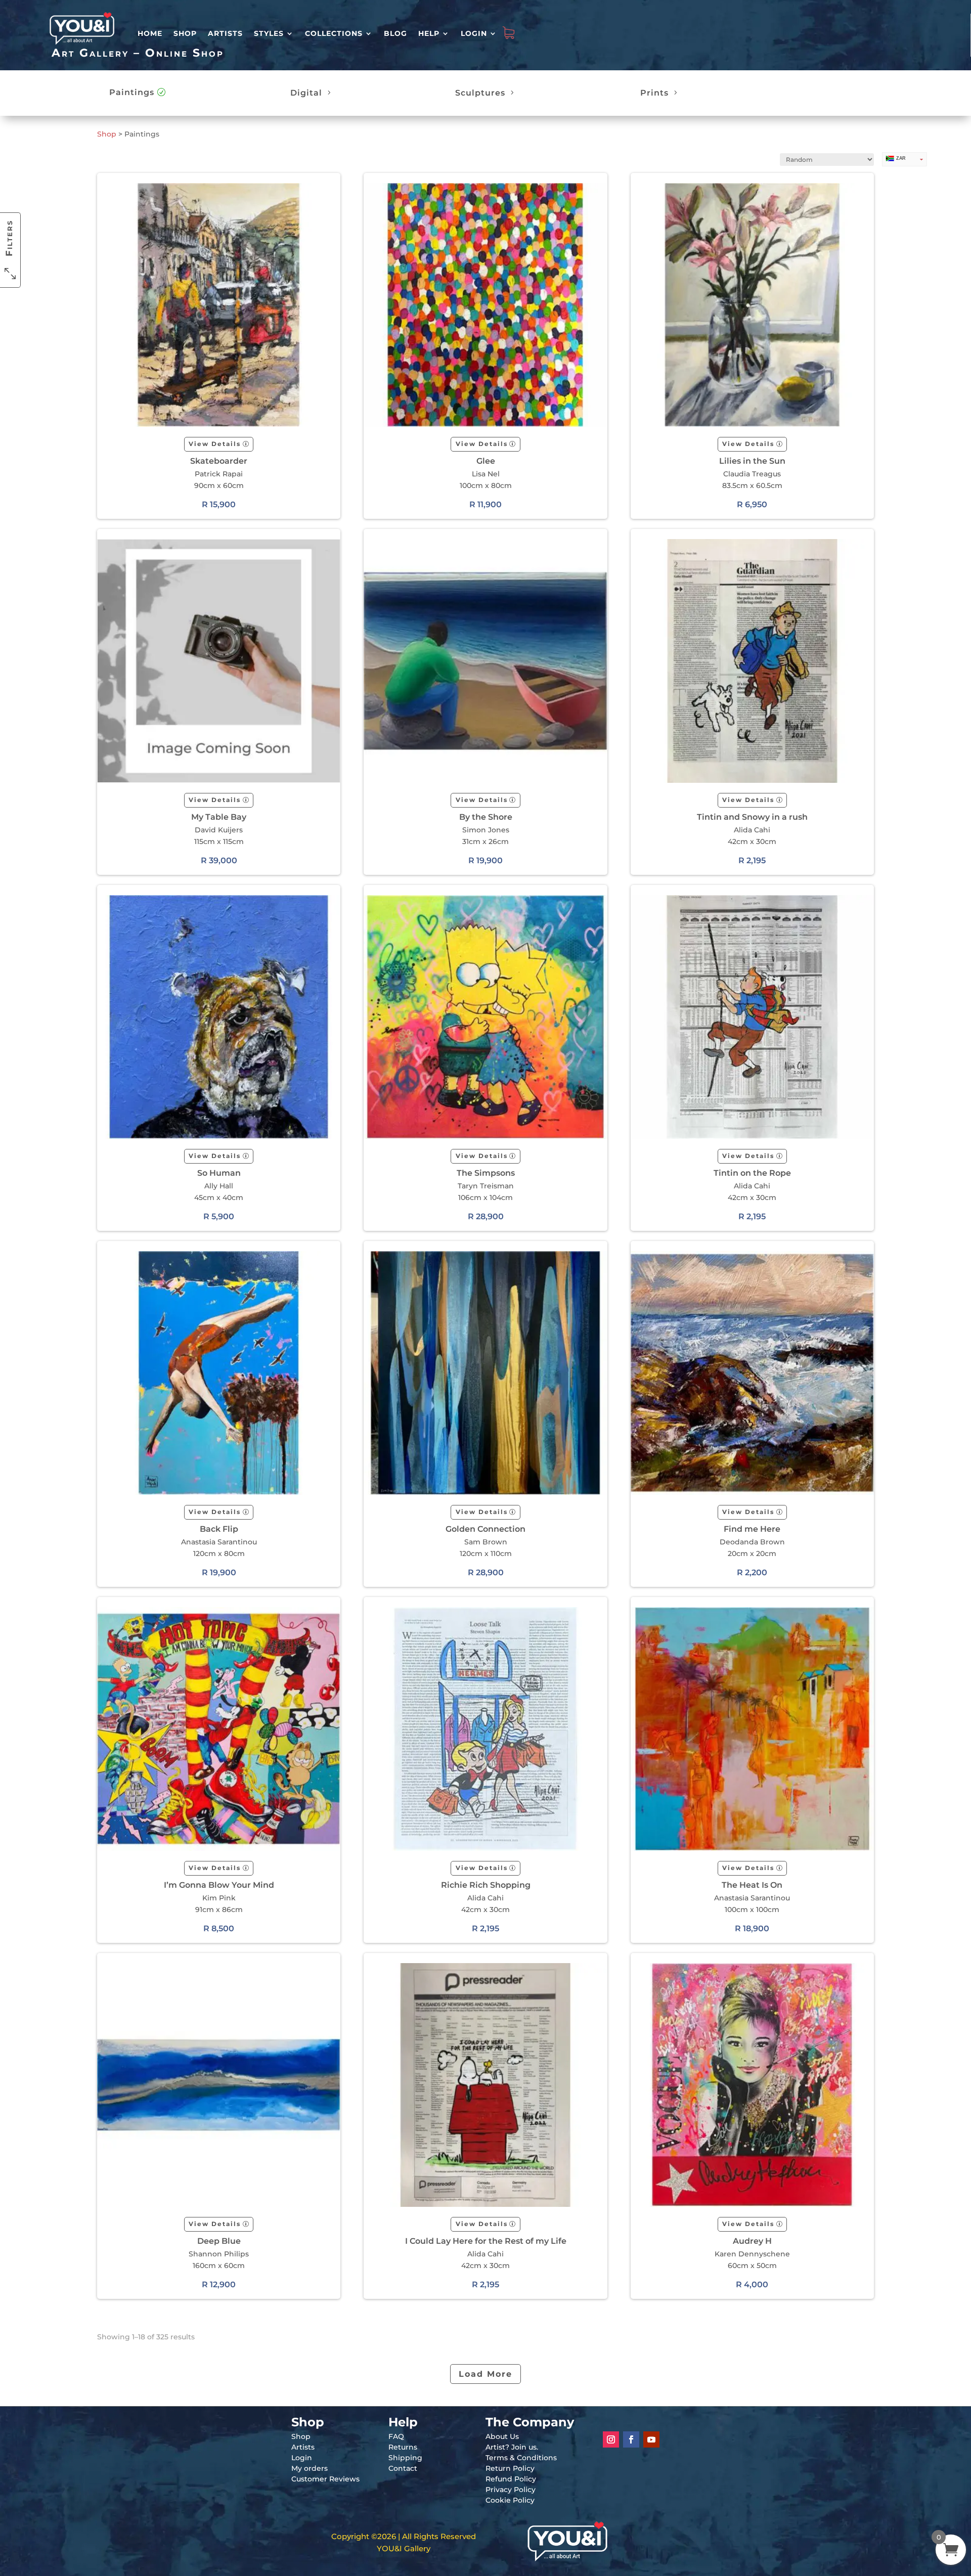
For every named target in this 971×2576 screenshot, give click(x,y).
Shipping (405, 2458)
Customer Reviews (325, 2479)
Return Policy (510, 2468)
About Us (502, 2436)
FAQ (396, 2436)
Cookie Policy (510, 2500)
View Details (215, 444)
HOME (150, 33)
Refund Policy (511, 2479)
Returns (403, 2447)
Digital (306, 93)
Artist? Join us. (512, 2447)
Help (429, 33)
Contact (403, 2468)
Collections (334, 33)
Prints (654, 93)
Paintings (132, 92)
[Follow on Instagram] (611, 2439)
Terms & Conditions (521, 2458)
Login (474, 33)
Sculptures (480, 93)
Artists (225, 33)
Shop (185, 33)
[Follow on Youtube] (651, 2439)
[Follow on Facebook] (631, 2439)
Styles (269, 33)
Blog (395, 33)
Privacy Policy (511, 2490)
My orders (310, 2468)
